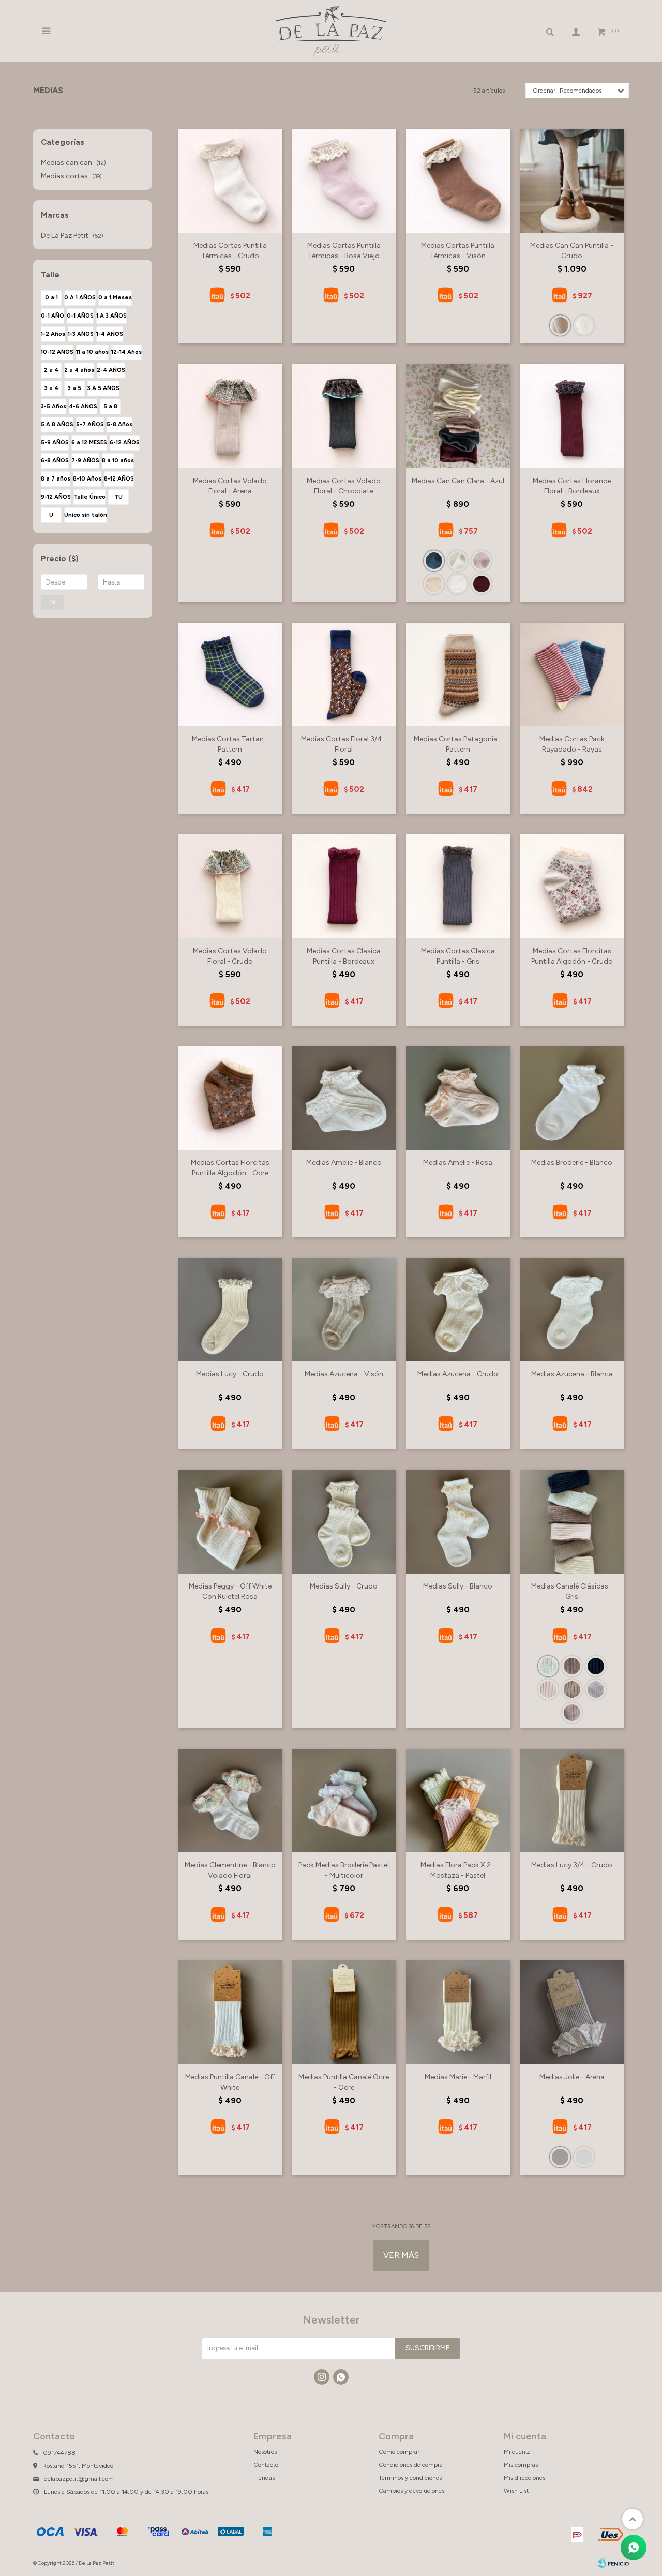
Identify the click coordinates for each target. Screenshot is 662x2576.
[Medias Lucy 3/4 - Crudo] (572, 1801)
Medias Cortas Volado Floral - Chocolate (344, 486)
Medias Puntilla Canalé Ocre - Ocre (344, 2082)
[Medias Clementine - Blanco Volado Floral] (230, 1801)
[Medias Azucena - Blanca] (572, 1310)
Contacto (266, 2465)
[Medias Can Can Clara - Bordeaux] (482, 584)
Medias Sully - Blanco (458, 1586)
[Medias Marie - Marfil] (458, 2012)
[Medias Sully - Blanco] (458, 1521)
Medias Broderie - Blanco (572, 1163)
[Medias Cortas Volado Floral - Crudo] (230, 886)
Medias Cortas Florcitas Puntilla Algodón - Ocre (230, 1168)
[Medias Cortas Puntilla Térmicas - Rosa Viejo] (344, 181)
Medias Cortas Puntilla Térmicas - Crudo (230, 251)
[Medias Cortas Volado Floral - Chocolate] (344, 416)
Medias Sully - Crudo (344, 1586)
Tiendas (264, 2478)
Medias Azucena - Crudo (458, 1374)
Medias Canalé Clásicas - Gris (572, 1591)
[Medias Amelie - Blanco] (344, 1098)
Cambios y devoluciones (411, 2491)
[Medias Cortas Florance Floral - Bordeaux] (572, 416)
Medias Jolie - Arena (572, 2077)
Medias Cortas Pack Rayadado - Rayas (572, 744)
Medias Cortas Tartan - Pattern (230, 744)
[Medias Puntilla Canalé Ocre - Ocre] (344, 2012)
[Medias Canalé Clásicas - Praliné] (596, 1689)
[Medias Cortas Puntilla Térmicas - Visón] (458, 181)
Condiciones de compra (411, 2465)
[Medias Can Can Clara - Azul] (458, 416)
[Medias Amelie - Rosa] (458, 1098)
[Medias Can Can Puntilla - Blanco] (584, 325)
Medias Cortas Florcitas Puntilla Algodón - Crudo (572, 956)
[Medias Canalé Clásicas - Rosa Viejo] (572, 1713)
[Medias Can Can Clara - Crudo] (458, 561)
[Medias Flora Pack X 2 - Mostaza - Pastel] (458, 1801)
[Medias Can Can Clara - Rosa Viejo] (482, 561)
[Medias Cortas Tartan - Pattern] (230, 675)
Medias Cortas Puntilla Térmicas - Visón (458, 251)
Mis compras (521, 2465)
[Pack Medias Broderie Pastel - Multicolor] (344, 1801)
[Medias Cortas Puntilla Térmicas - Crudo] (230, 181)
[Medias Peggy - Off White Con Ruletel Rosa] (230, 1521)
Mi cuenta (517, 2452)
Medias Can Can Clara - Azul (458, 481)
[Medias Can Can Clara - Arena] (434, 584)
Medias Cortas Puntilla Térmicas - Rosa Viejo (344, 251)
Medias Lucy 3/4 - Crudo (572, 1865)
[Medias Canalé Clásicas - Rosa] (572, 1666)
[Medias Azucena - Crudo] (458, 1310)
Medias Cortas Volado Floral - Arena (230, 486)
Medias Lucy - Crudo (230, 1374)
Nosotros (265, 2452)
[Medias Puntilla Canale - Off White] (230, 2012)
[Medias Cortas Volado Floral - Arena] (230, 416)
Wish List (516, 2491)
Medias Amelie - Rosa (458, 1163)
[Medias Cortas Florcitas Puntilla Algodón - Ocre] (230, 1098)
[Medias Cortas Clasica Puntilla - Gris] (458, 886)
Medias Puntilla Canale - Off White (230, 2082)
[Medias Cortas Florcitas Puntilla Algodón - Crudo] (572, 886)
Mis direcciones (524, 2478)
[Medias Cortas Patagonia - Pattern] (458, 675)
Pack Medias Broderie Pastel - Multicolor (344, 1870)
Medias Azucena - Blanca (572, 1374)
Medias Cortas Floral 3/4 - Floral (344, 744)
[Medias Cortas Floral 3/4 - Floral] (344, 675)
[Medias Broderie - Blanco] (572, 1098)
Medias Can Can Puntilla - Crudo (572, 251)
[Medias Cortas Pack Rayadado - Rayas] (572, 675)
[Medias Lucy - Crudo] (230, 1310)
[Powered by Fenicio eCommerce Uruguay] (613, 2563)
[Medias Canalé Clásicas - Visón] (572, 1689)
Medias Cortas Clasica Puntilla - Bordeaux (344, 956)
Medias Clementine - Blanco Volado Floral (230, 1870)
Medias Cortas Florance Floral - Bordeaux (572, 486)
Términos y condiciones (410, 2478)
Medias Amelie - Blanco (344, 1163)
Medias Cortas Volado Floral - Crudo (230, 956)
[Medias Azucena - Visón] (344, 1310)
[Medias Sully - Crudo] (344, 1521)
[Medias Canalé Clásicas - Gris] (572, 1521)
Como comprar (399, 2452)
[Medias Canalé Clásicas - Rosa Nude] (548, 1689)
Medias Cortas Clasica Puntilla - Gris (458, 956)
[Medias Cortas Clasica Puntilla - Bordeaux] (344, 886)
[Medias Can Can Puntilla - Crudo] (572, 181)
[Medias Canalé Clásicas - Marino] (596, 1666)
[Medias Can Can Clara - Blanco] (458, 584)
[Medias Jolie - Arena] (572, 2012)
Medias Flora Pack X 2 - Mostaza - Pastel (458, 1870)
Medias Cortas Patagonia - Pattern (458, 744)
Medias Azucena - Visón (344, 1374)
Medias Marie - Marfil (458, 2077)
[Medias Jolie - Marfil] (584, 2157)
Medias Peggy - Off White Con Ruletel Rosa (230, 1591)
